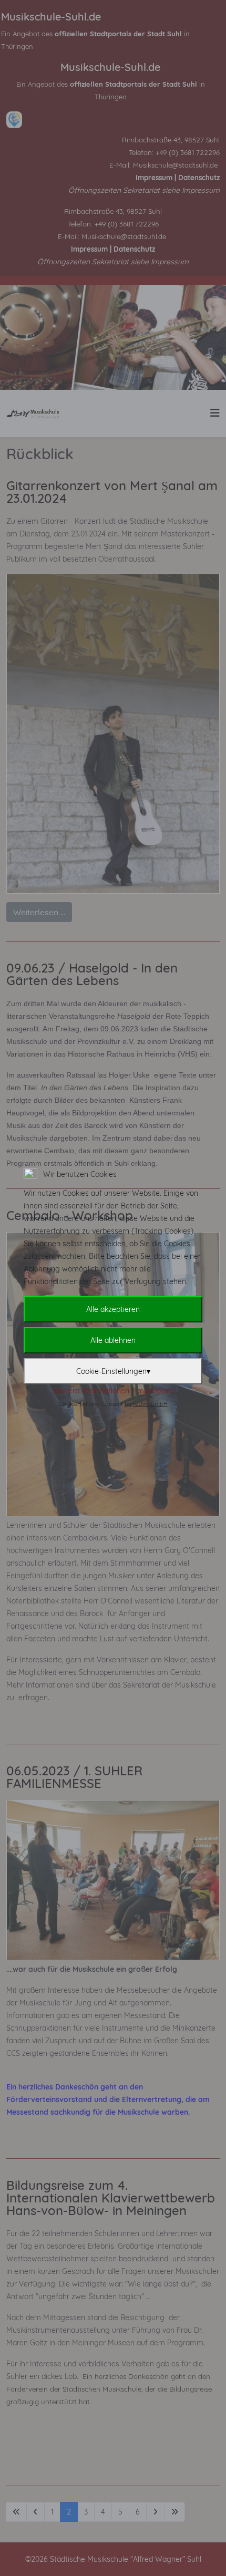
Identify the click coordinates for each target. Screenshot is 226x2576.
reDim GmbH (150, 1404)
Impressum (154, 1391)
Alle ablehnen (113, 1340)
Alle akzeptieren (113, 1309)
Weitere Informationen (91, 1391)
